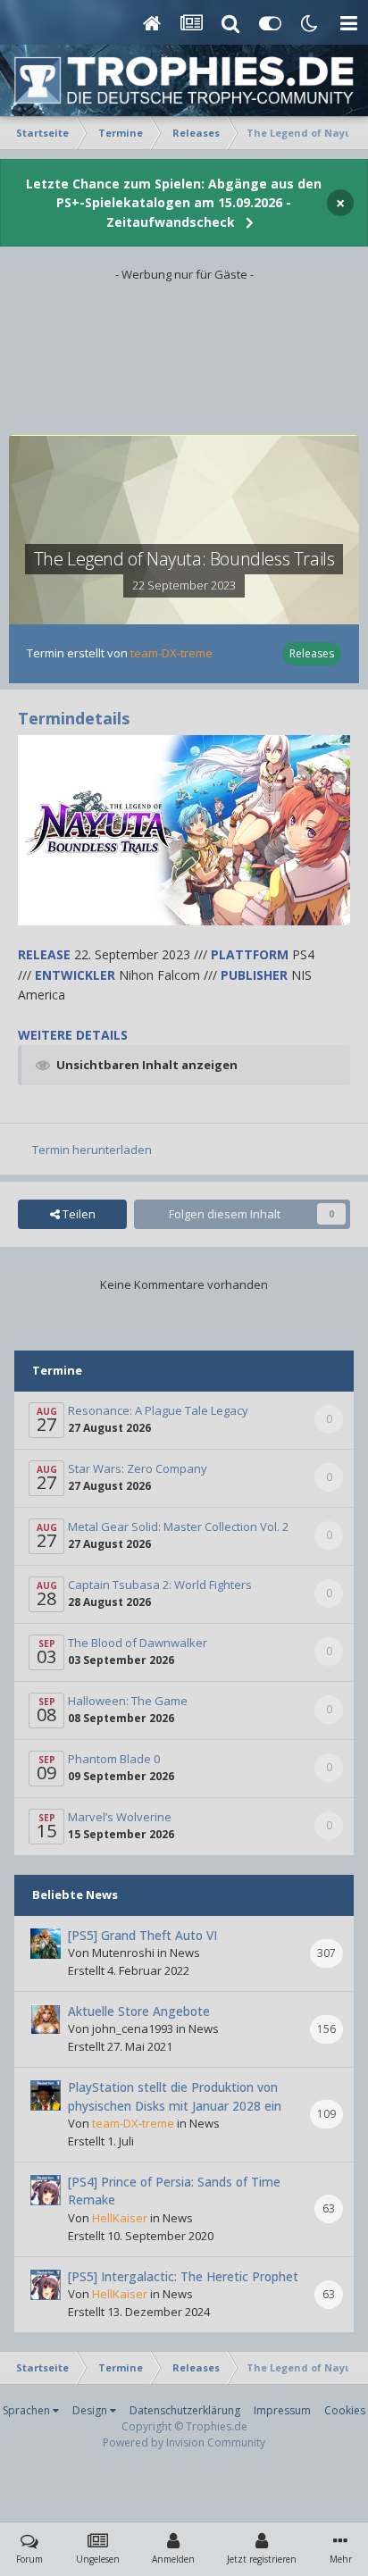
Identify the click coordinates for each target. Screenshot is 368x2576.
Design (91, 2410)
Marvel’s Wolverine (120, 1817)
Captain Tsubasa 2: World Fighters (160, 1585)
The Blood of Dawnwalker (138, 1643)
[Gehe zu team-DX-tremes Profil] (46, 2095)
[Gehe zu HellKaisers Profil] (46, 2190)
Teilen (78, 1214)
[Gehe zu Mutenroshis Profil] (46, 1944)
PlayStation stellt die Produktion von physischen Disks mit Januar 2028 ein (175, 2096)
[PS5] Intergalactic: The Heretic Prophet (183, 2276)
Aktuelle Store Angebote (139, 2011)
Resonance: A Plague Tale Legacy (158, 1410)
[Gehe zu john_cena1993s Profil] (46, 2020)
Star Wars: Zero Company (138, 1468)
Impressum (282, 2410)
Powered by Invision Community (184, 2442)
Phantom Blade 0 (114, 1759)
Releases (312, 653)
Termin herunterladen (92, 1150)
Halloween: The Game (128, 1701)
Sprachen (28, 2410)
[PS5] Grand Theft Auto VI (142, 1935)
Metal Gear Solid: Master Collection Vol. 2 (178, 1526)
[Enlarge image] (184, 828)
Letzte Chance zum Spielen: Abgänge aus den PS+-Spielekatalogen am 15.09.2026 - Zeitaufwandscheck (174, 203)
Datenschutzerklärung (185, 2410)
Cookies (345, 2410)
